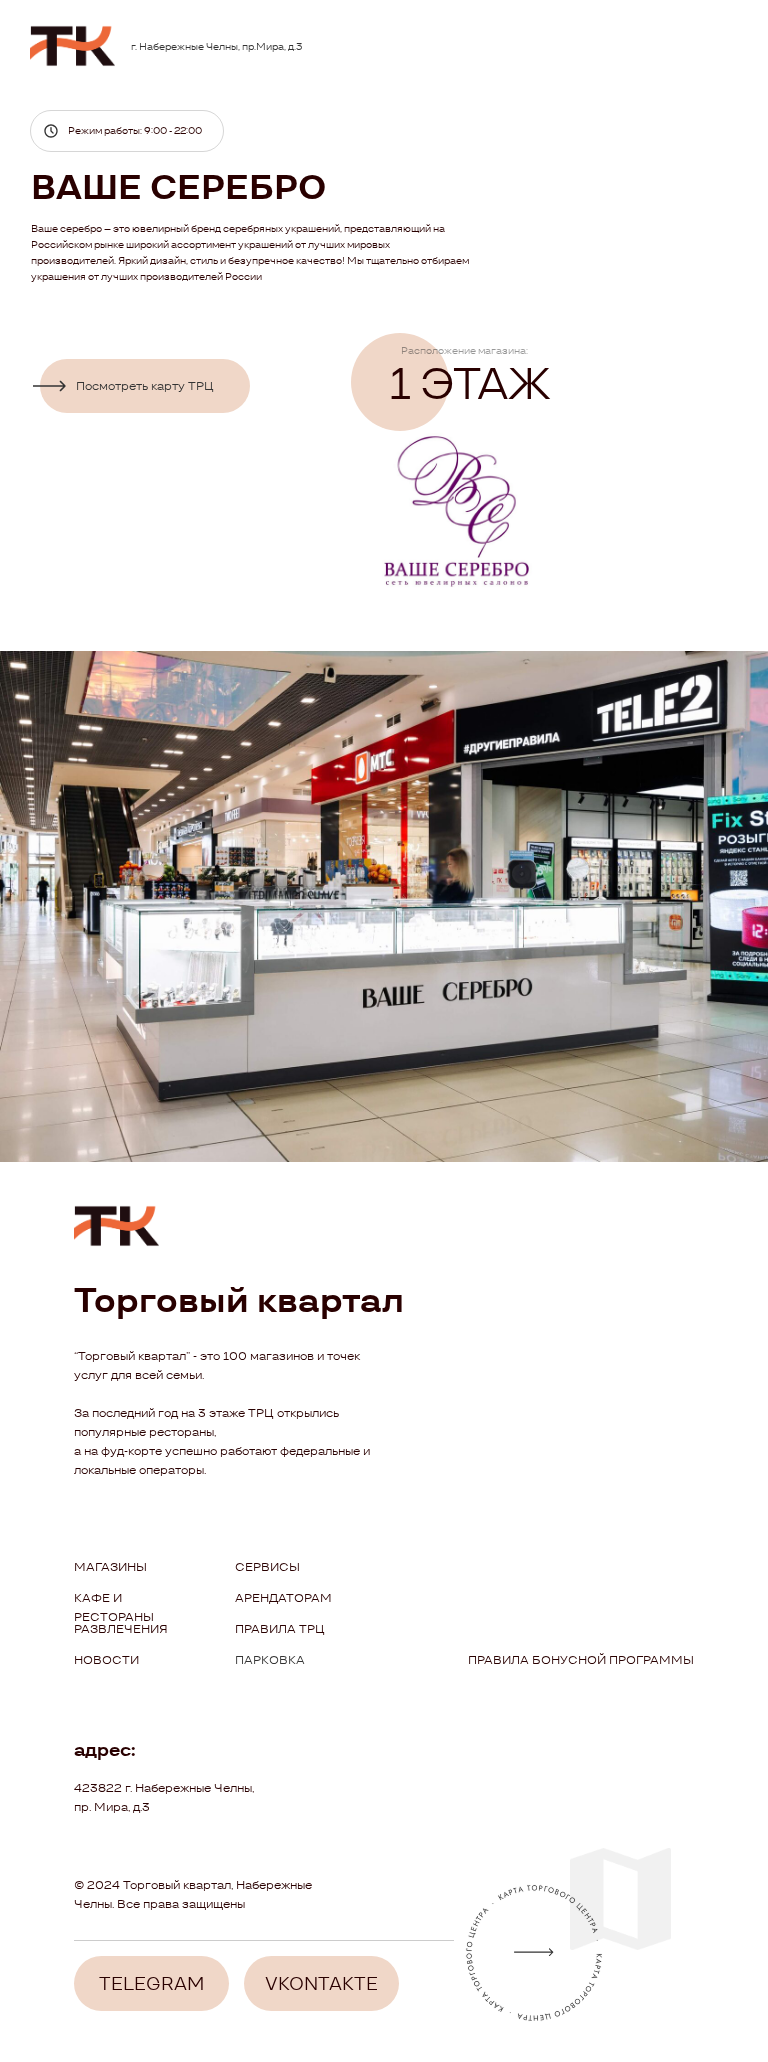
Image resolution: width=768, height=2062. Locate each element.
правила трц (280, 1628)
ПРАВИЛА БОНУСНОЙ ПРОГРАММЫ (581, 1659)
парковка (270, 1659)
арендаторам (283, 1597)
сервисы (267, 1566)
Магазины (110, 1566)
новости (106, 1659)
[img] (72, 46)
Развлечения (121, 1628)
